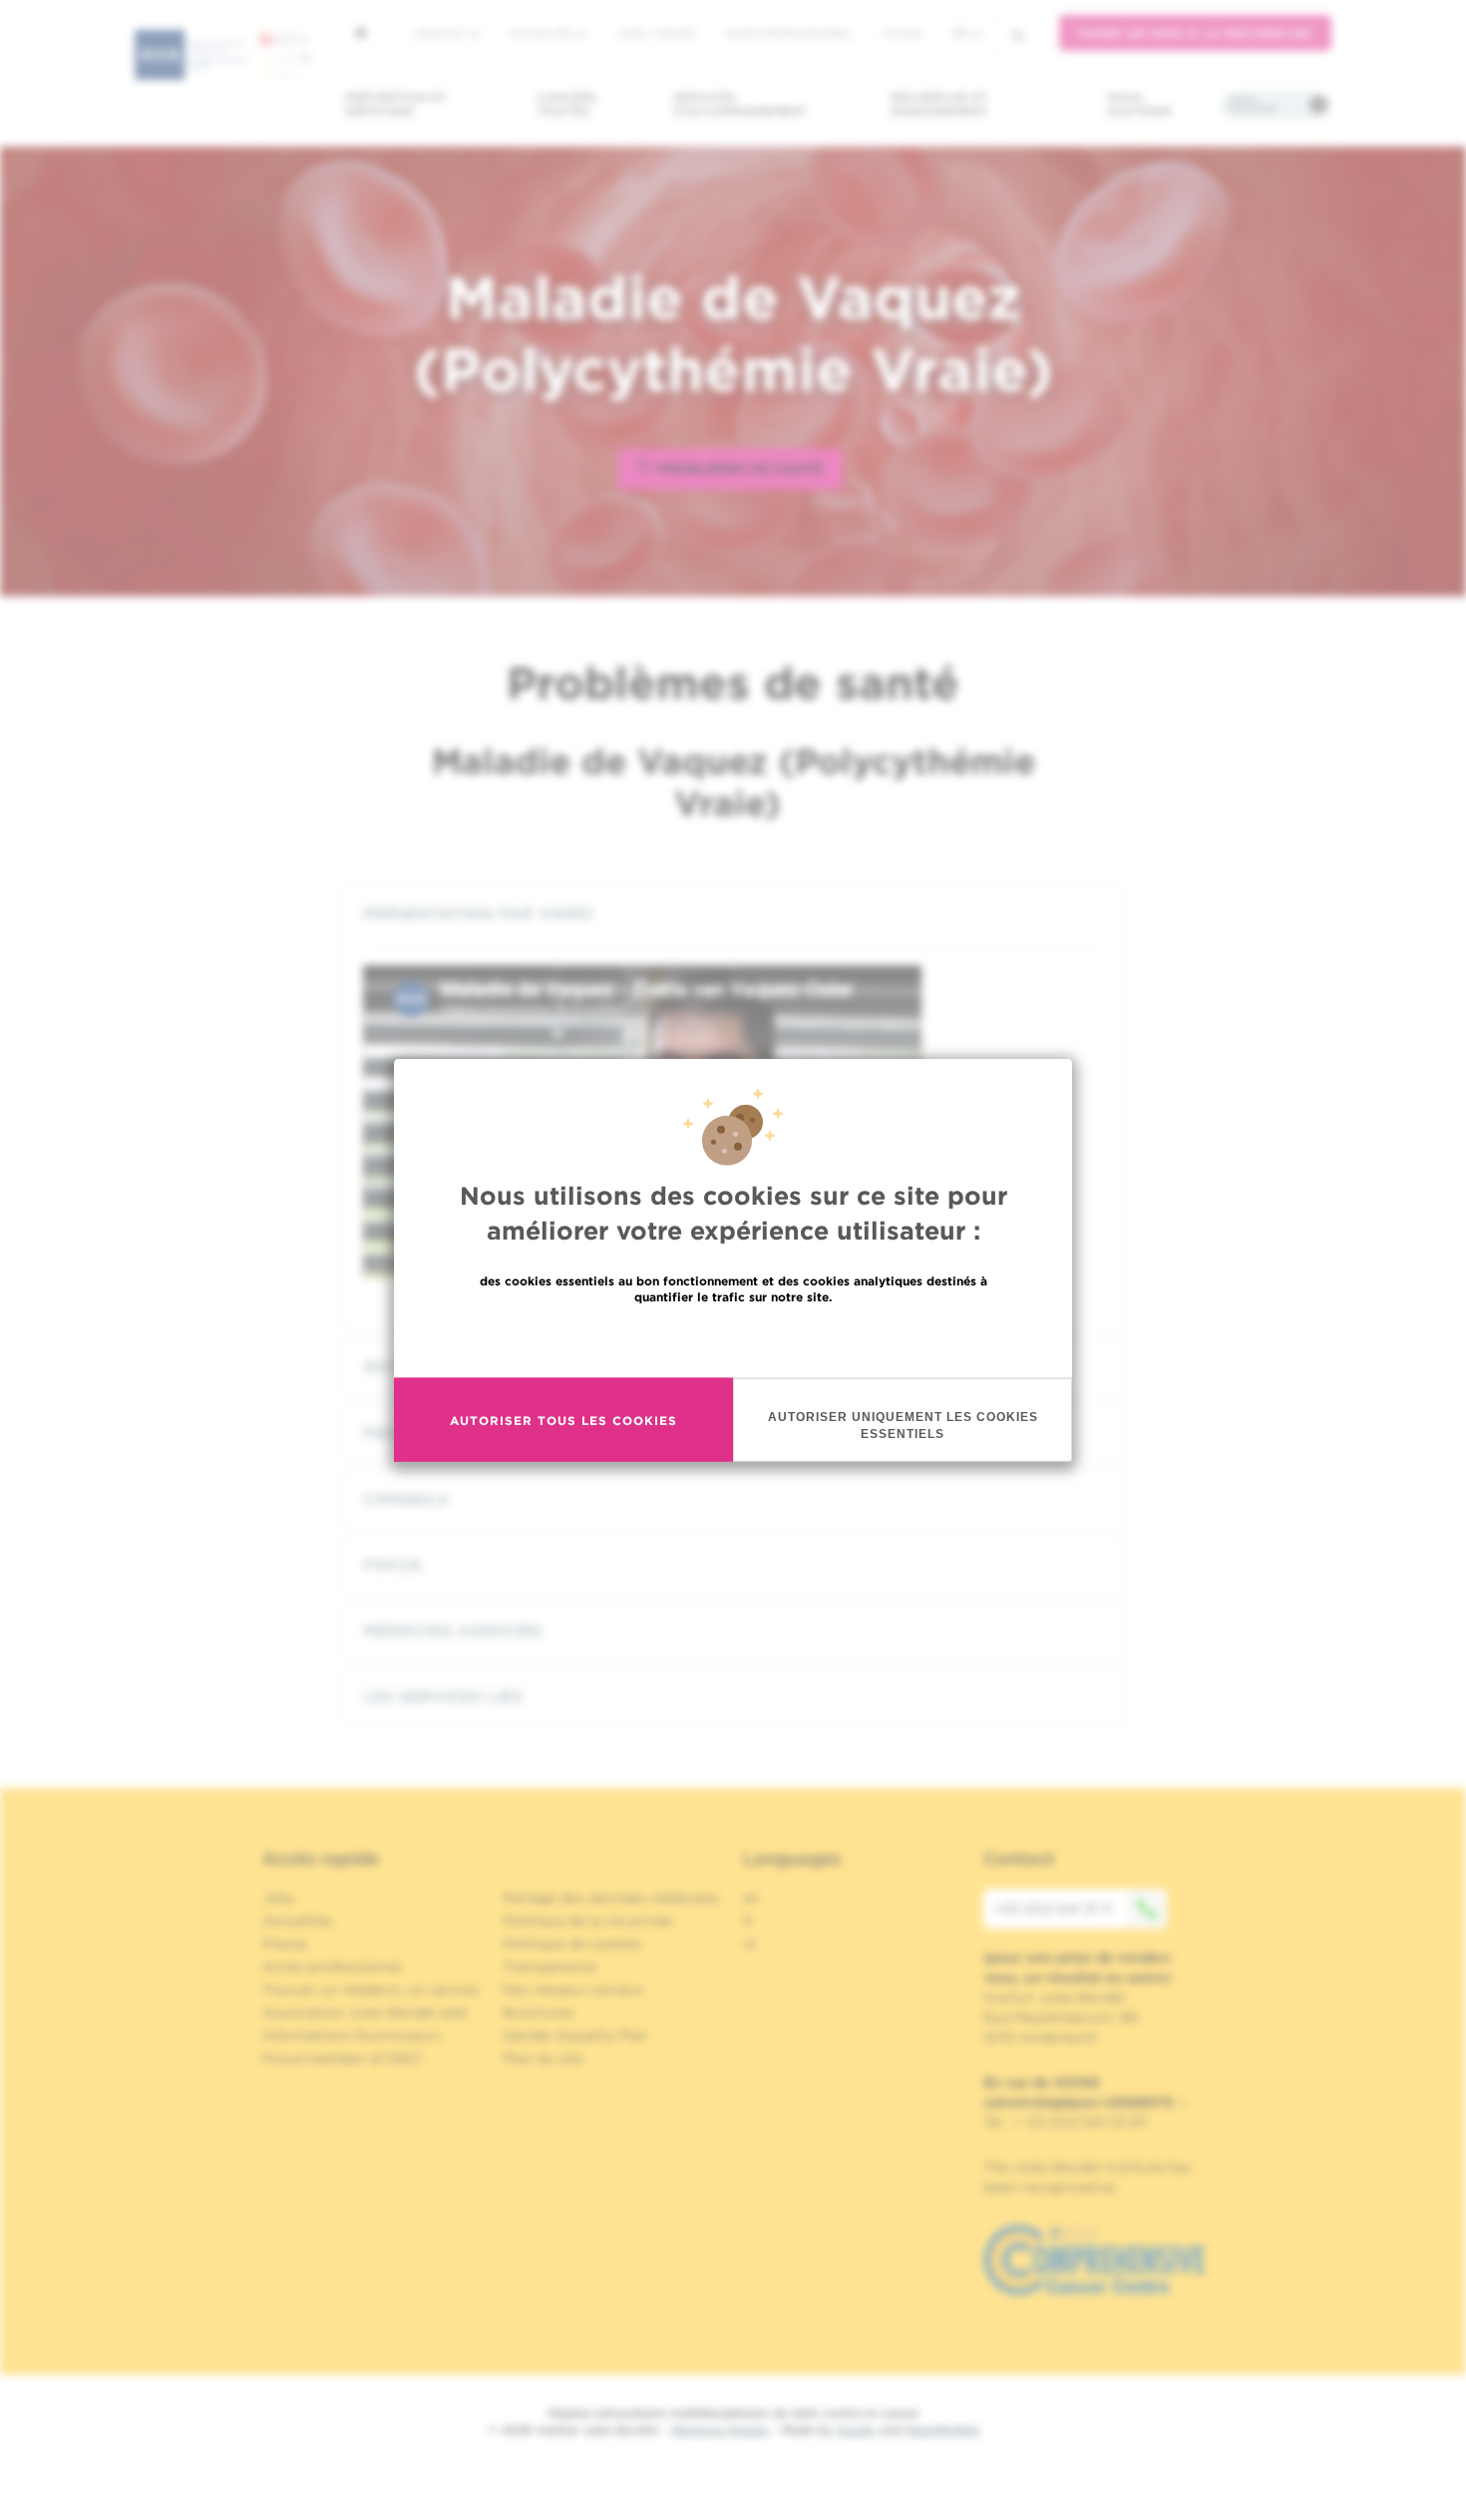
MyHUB (902, 33)
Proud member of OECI (342, 2058)
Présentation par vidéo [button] (478, 914)
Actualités (543, 33)
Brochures (539, 2012)
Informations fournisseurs (352, 2035)
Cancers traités (567, 104)
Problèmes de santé (738, 469)
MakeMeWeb (942, 2430)
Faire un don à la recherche (1195, 33)
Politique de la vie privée (587, 1921)
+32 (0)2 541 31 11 (1053, 1909)
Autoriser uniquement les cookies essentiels (903, 1426)
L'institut (440, 33)
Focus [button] (392, 1565)
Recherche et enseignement (939, 104)
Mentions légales (720, 2430)
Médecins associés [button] (452, 1631)
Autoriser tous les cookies (563, 1420)
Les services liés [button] (443, 1697)
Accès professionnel (789, 33)
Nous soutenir (1139, 104)
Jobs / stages (656, 33)
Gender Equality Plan (575, 2035)
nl (749, 1944)
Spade (856, 2430)
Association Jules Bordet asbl (365, 2012)
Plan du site (543, 2058)
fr (961, 33)
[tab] (733, 914)
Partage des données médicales (611, 1898)
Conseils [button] (405, 1499)
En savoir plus (733, 1340)
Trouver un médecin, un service (370, 1989)
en (751, 1898)
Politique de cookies (572, 1944)
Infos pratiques (1253, 105)
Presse (285, 1944)
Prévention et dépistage (396, 104)
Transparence (550, 1967)
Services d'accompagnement (740, 104)
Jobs (279, 1898)
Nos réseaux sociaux (573, 1989)
